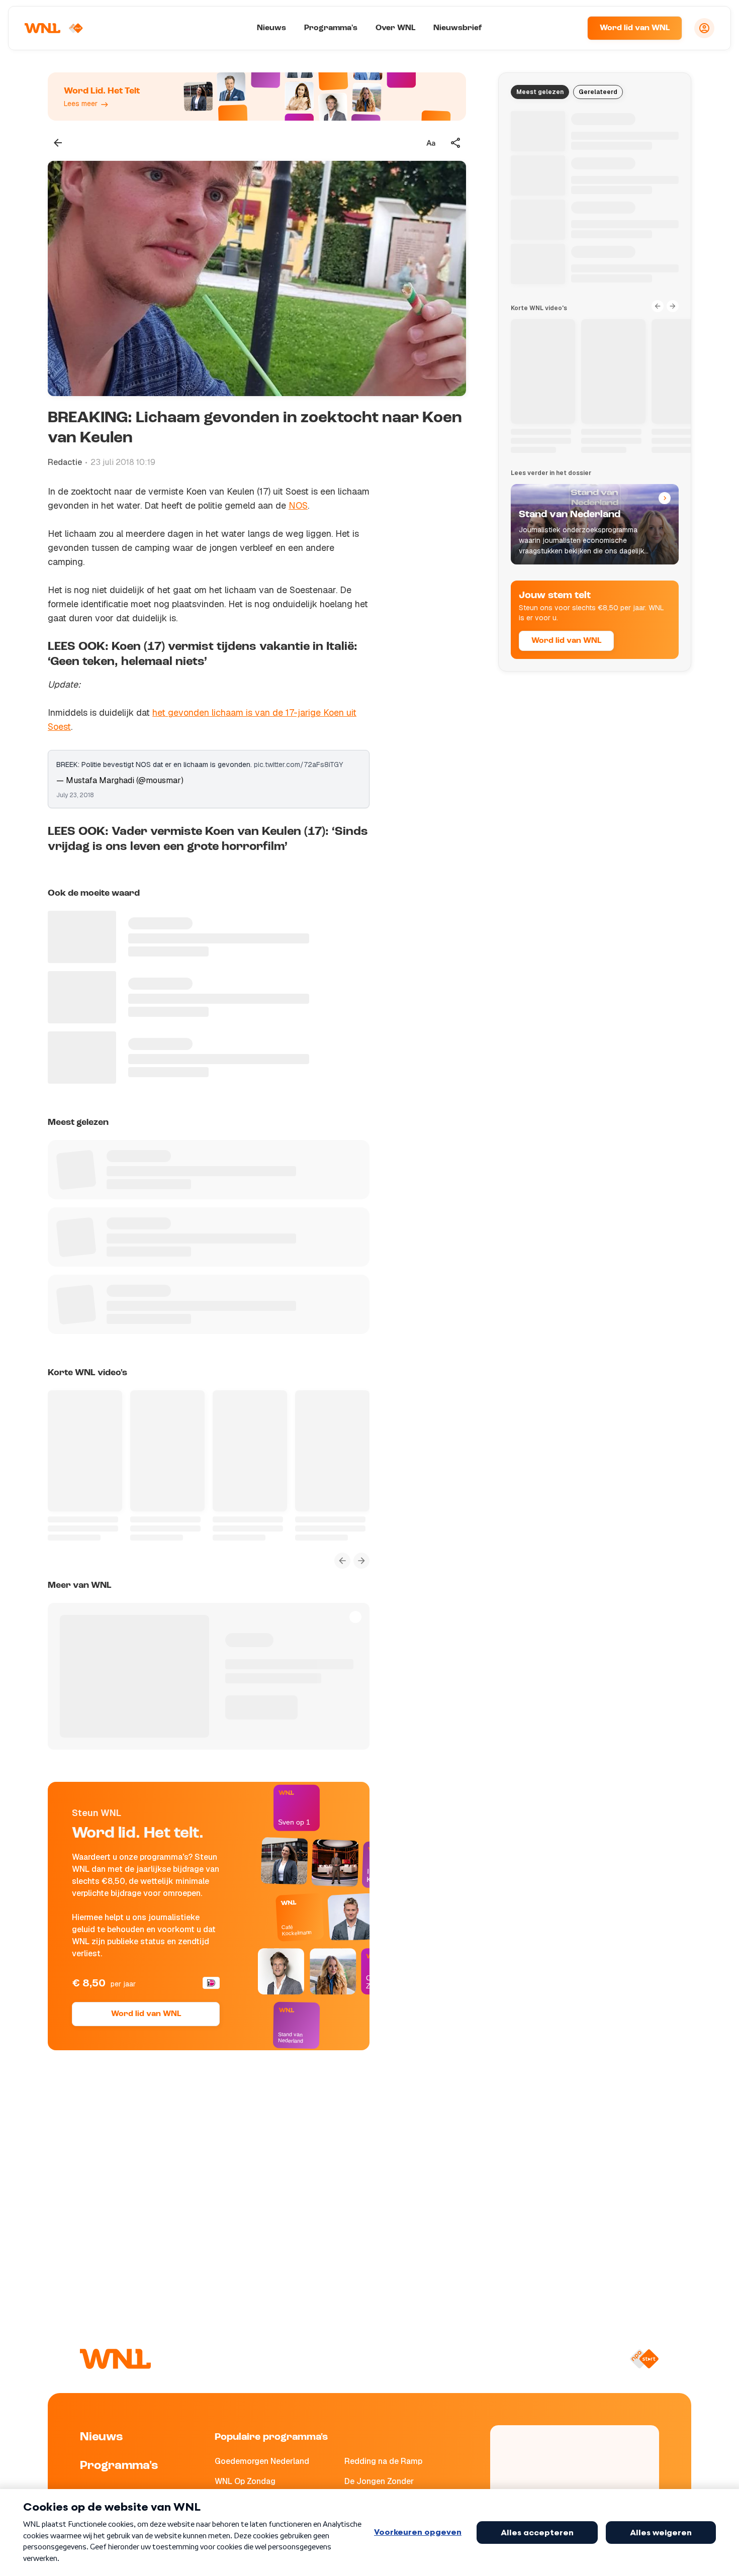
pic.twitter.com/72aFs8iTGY (298, 765)
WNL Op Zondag (245, 2481)
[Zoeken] (567, 28)
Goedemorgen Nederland (262, 2461)
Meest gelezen (540, 92)
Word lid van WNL (635, 28)
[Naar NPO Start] (644, 2359)
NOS (298, 505)
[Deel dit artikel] (456, 143)
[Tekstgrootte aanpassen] (431, 143)
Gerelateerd (598, 92)
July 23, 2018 (75, 795)
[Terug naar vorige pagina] (58, 143)
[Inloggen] (704, 28)
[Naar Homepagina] (54, 28)
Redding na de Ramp (383, 2461)
